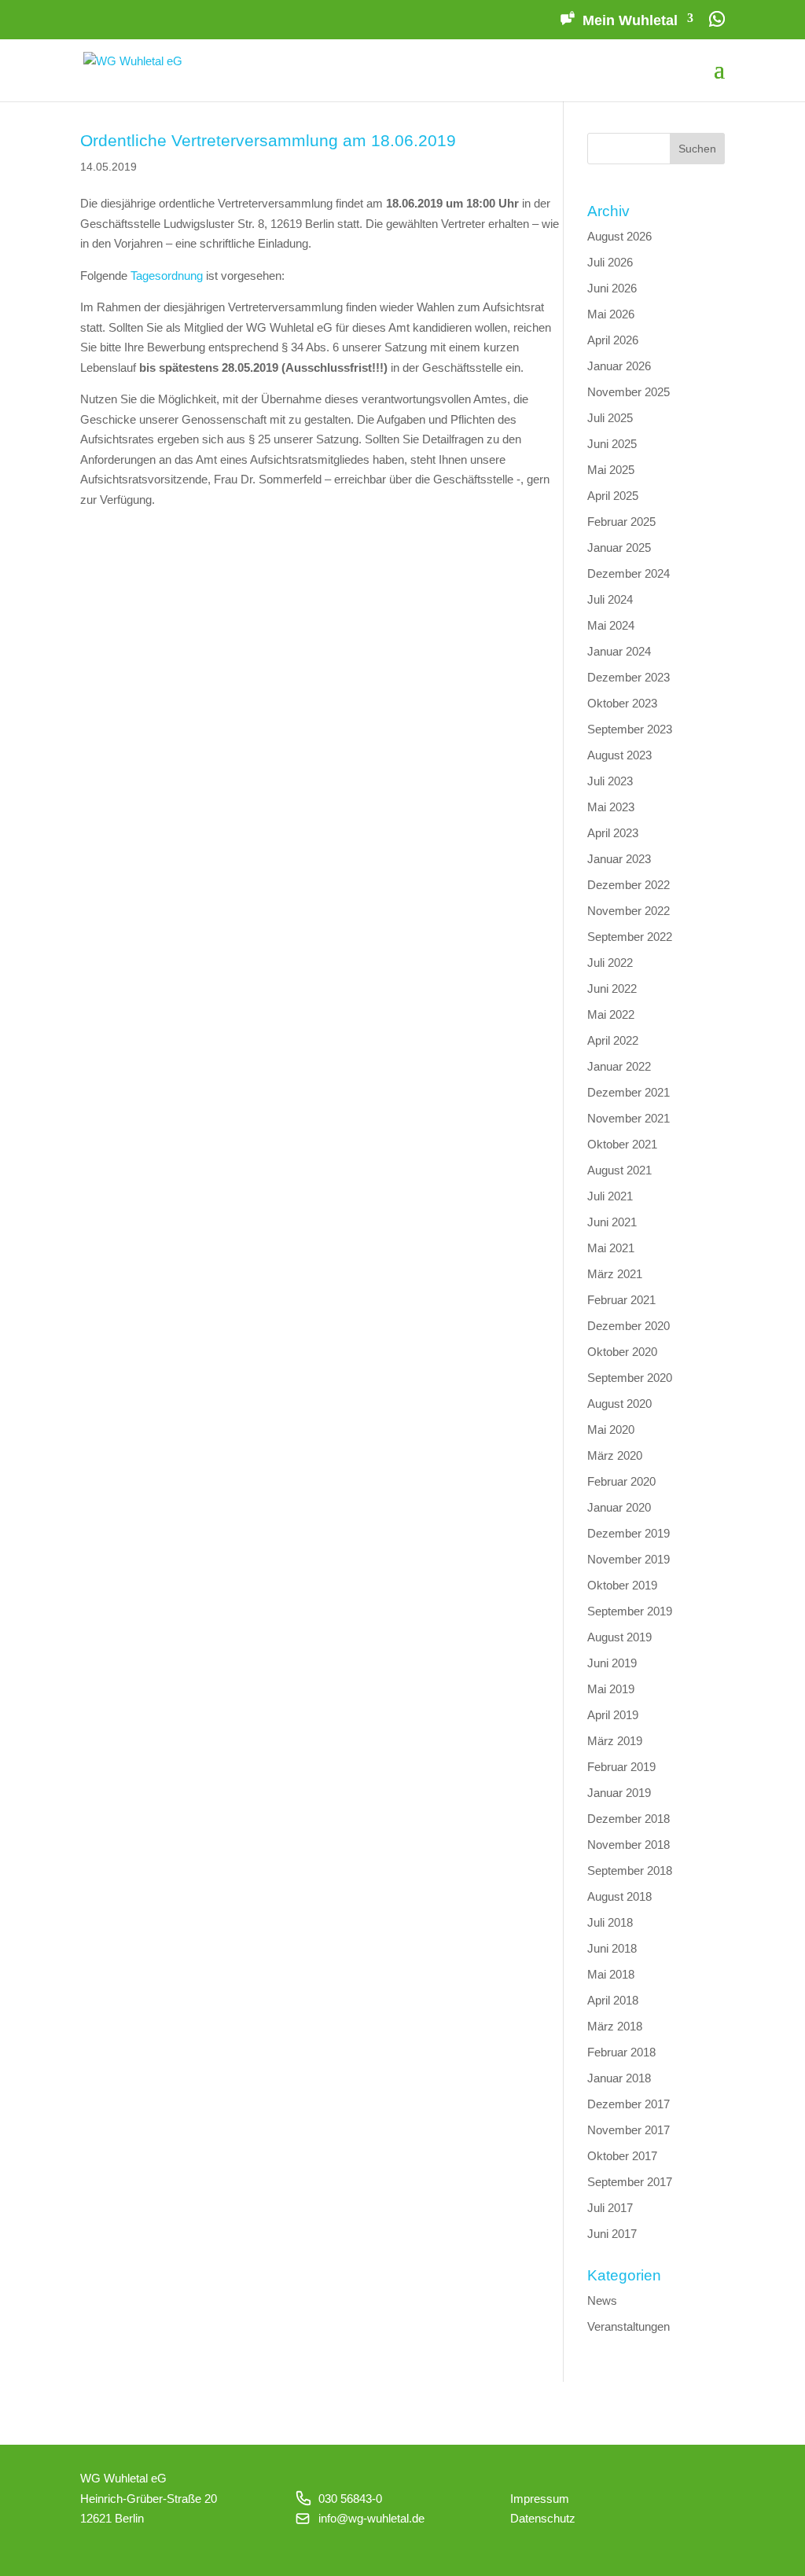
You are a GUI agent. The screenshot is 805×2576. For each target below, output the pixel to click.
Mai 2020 (611, 1429)
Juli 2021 (610, 1196)
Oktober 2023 (622, 703)
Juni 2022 (612, 989)
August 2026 (619, 236)
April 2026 (613, 340)
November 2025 (629, 392)
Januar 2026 (619, 366)
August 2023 (619, 755)
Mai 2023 (611, 807)
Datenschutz (543, 2518)
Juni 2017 (612, 2234)
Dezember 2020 (629, 1326)
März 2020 (615, 1455)
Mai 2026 (611, 314)
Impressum (540, 2499)
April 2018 (613, 2000)
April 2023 (613, 833)
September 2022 (630, 937)
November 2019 (629, 1559)
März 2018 (615, 2026)
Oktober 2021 (622, 1144)
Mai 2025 (611, 470)
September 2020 (630, 1378)
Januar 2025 (619, 548)
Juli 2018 (610, 1922)
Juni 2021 (612, 1222)
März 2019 (615, 1741)
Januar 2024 (619, 651)
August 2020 (619, 1404)
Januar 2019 (619, 1793)
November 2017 (629, 2130)
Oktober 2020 (622, 1352)
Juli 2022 (610, 963)
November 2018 (629, 1845)
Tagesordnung (167, 276)
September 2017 (630, 2182)
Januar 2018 (619, 2078)
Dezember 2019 (629, 1533)
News (602, 2300)
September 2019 (630, 1611)
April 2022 (613, 1040)
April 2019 (613, 1715)
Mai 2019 (611, 1689)
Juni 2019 (612, 1663)
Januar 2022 (619, 1066)
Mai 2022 (611, 1014)
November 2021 (629, 1118)
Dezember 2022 (629, 885)
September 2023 (630, 729)
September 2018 (630, 1870)
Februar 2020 (621, 1481)
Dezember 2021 (629, 1092)
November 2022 (629, 911)
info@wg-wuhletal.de (371, 2518)
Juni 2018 (612, 1948)
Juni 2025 (612, 444)
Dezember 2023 (629, 677)
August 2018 (619, 1896)
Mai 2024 (611, 625)
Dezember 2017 (629, 2104)
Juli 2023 (610, 781)
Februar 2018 (621, 2052)
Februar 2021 (621, 1300)
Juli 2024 (610, 599)
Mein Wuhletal (630, 20)
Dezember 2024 (629, 573)
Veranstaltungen (629, 2326)
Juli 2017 (610, 2208)
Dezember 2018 (629, 1819)
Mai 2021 (611, 1248)
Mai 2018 (611, 1974)
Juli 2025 (610, 418)
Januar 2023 (619, 859)
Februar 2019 (621, 1767)
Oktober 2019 (622, 1585)
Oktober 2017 (622, 2156)
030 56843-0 (350, 2499)
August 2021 (619, 1170)
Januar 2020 (619, 1507)
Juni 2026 (612, 288)
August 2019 (619, 1637)
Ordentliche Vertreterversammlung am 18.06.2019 (268, 140)
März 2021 (615, 1274)
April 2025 (613, 496)
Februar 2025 (621, 522)
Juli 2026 (610, 262)
